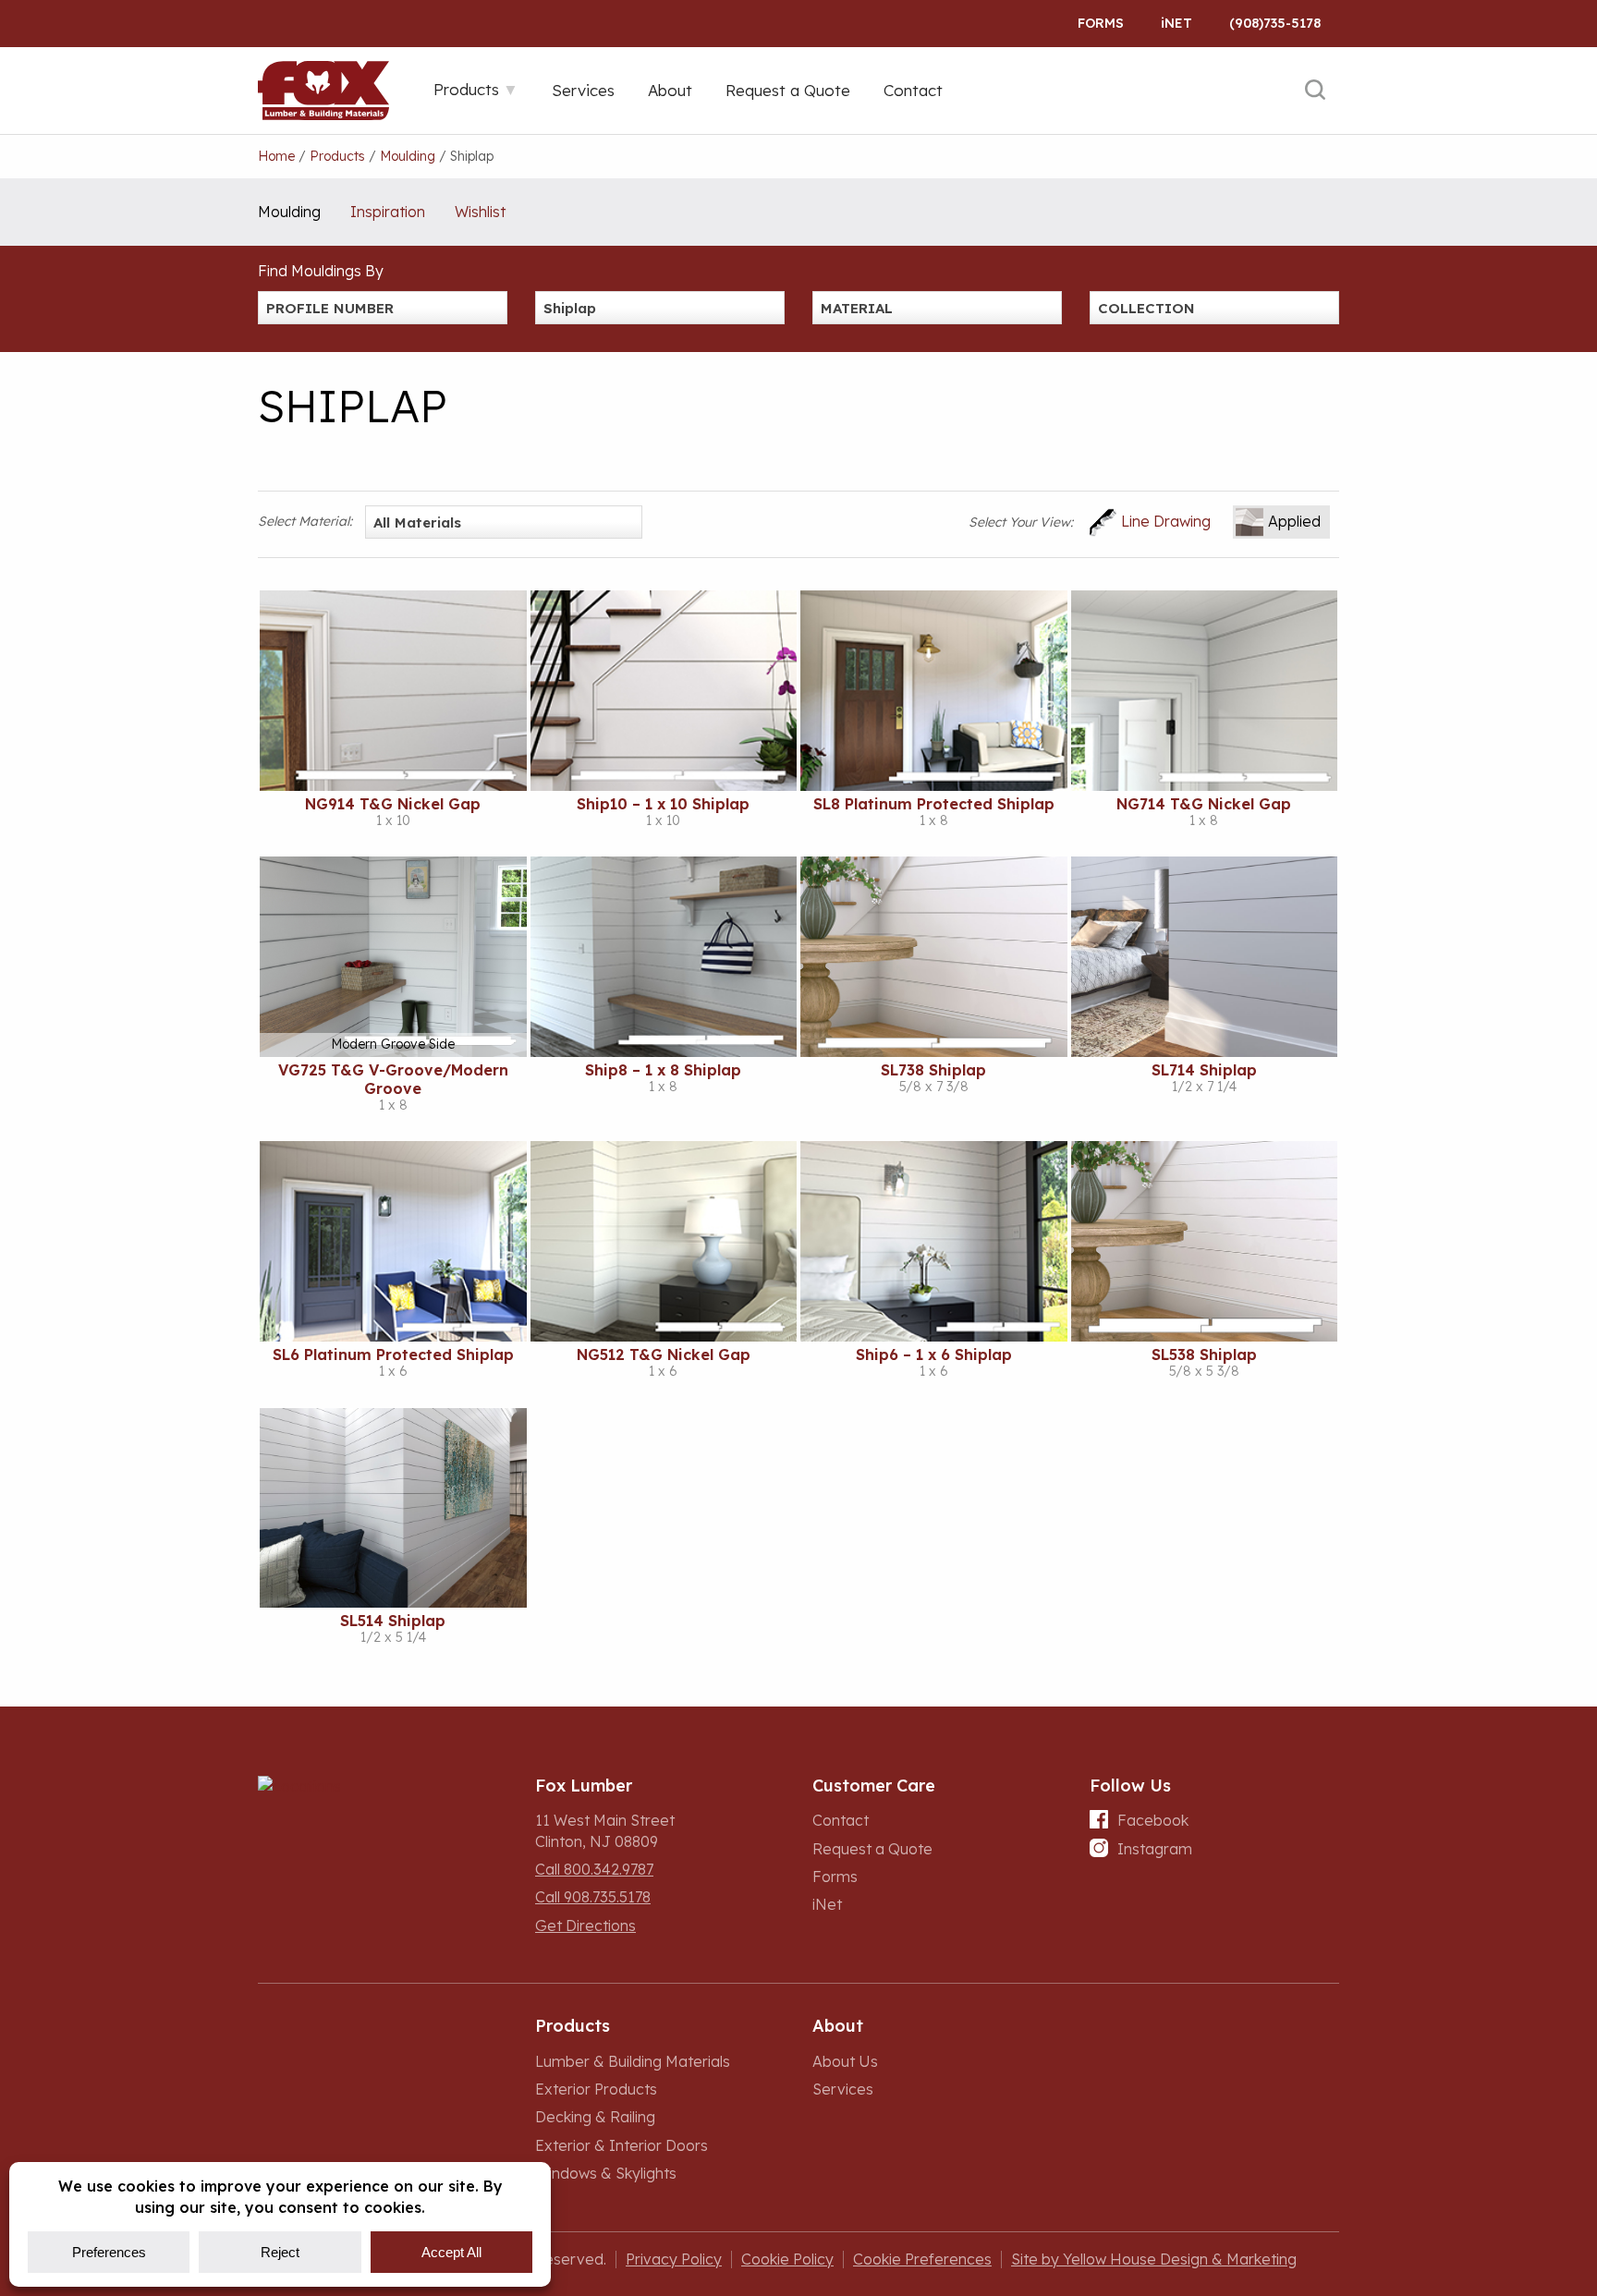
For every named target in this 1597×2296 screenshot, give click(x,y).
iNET (1176, 23)
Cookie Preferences (922, 2259)
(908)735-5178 (1275, 23)
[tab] (476, 89)
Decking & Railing (595, 2117)
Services (843, 2089)
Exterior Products (596, 2089)
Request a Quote (872, 1849)
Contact (841, 1820)
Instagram (1155, 1849)
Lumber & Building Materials (633, 2061)
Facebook (1153, 1820)
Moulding (289, 212)
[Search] (1315, 91)
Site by (1154, 2259)
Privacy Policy (674, 2259)
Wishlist (480, 212)
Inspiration (388, 212)
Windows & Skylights (606, 2173)
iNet (827, 1904)
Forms (1101, 23)
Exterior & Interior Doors (622, 2145)
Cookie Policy (787, 2259)
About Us (845, 2061)
